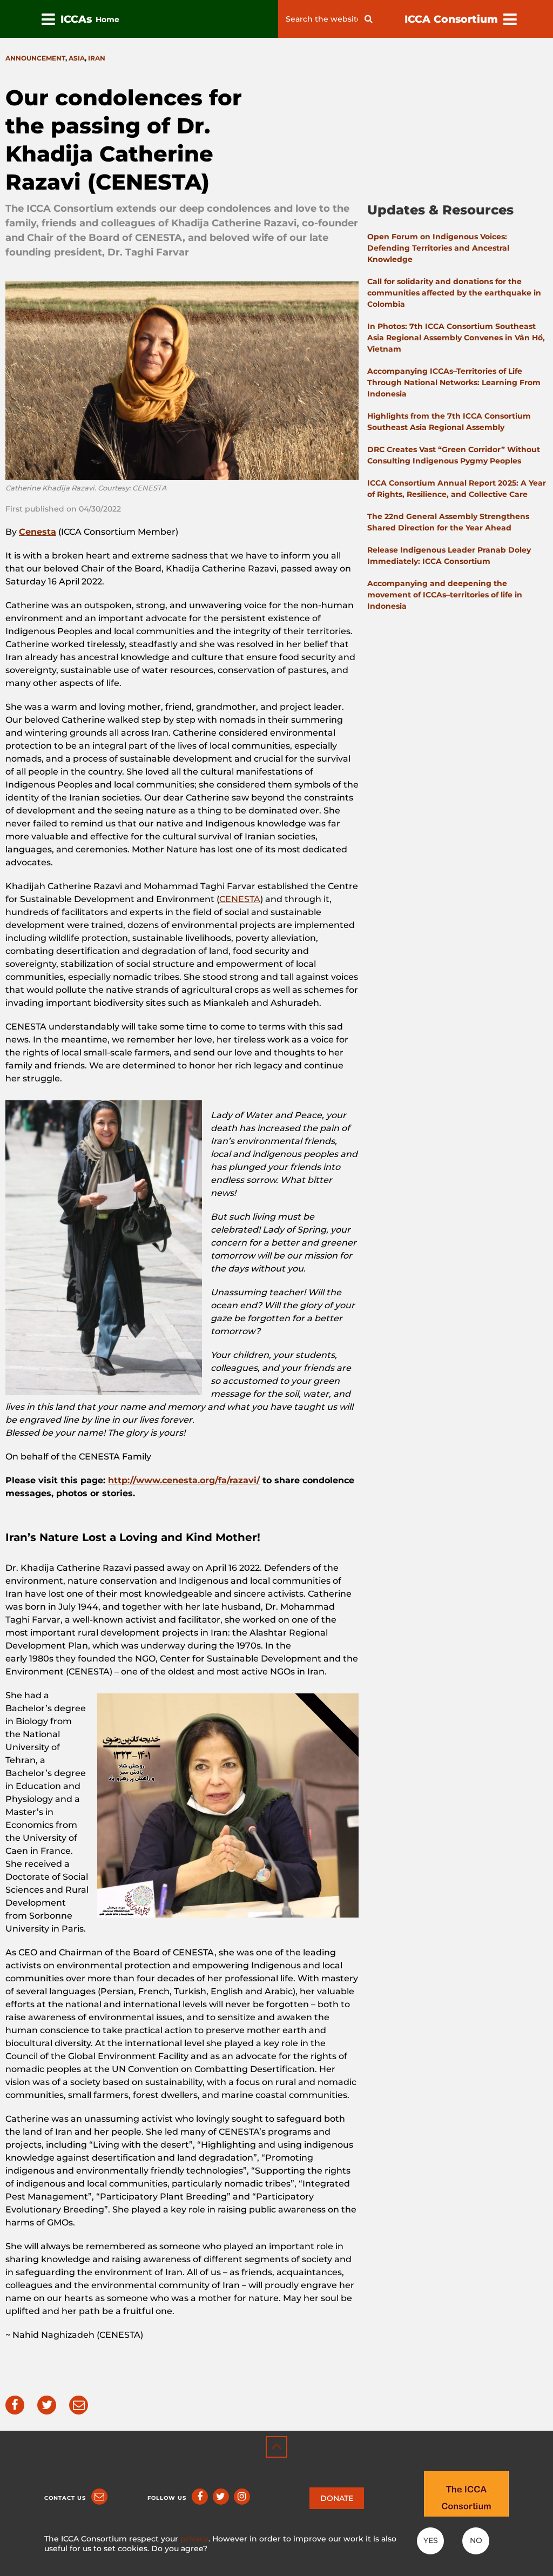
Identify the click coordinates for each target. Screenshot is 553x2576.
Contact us (65, 2498)
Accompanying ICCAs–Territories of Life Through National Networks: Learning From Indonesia (454, 382)
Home (107, 19)
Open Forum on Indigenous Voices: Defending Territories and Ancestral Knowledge (438, 248)
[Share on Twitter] (47, 2405)
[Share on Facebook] (15, 2405)
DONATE (337, 2498)
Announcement (35, 58)
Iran (97, 58)
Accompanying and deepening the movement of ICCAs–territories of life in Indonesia (445, 595)
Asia (77, 58)
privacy (194, 2539)
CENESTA (240, 899)
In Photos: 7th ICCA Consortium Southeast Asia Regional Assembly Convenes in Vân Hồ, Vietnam (456, 338)
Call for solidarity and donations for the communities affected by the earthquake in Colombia (454, 293)
